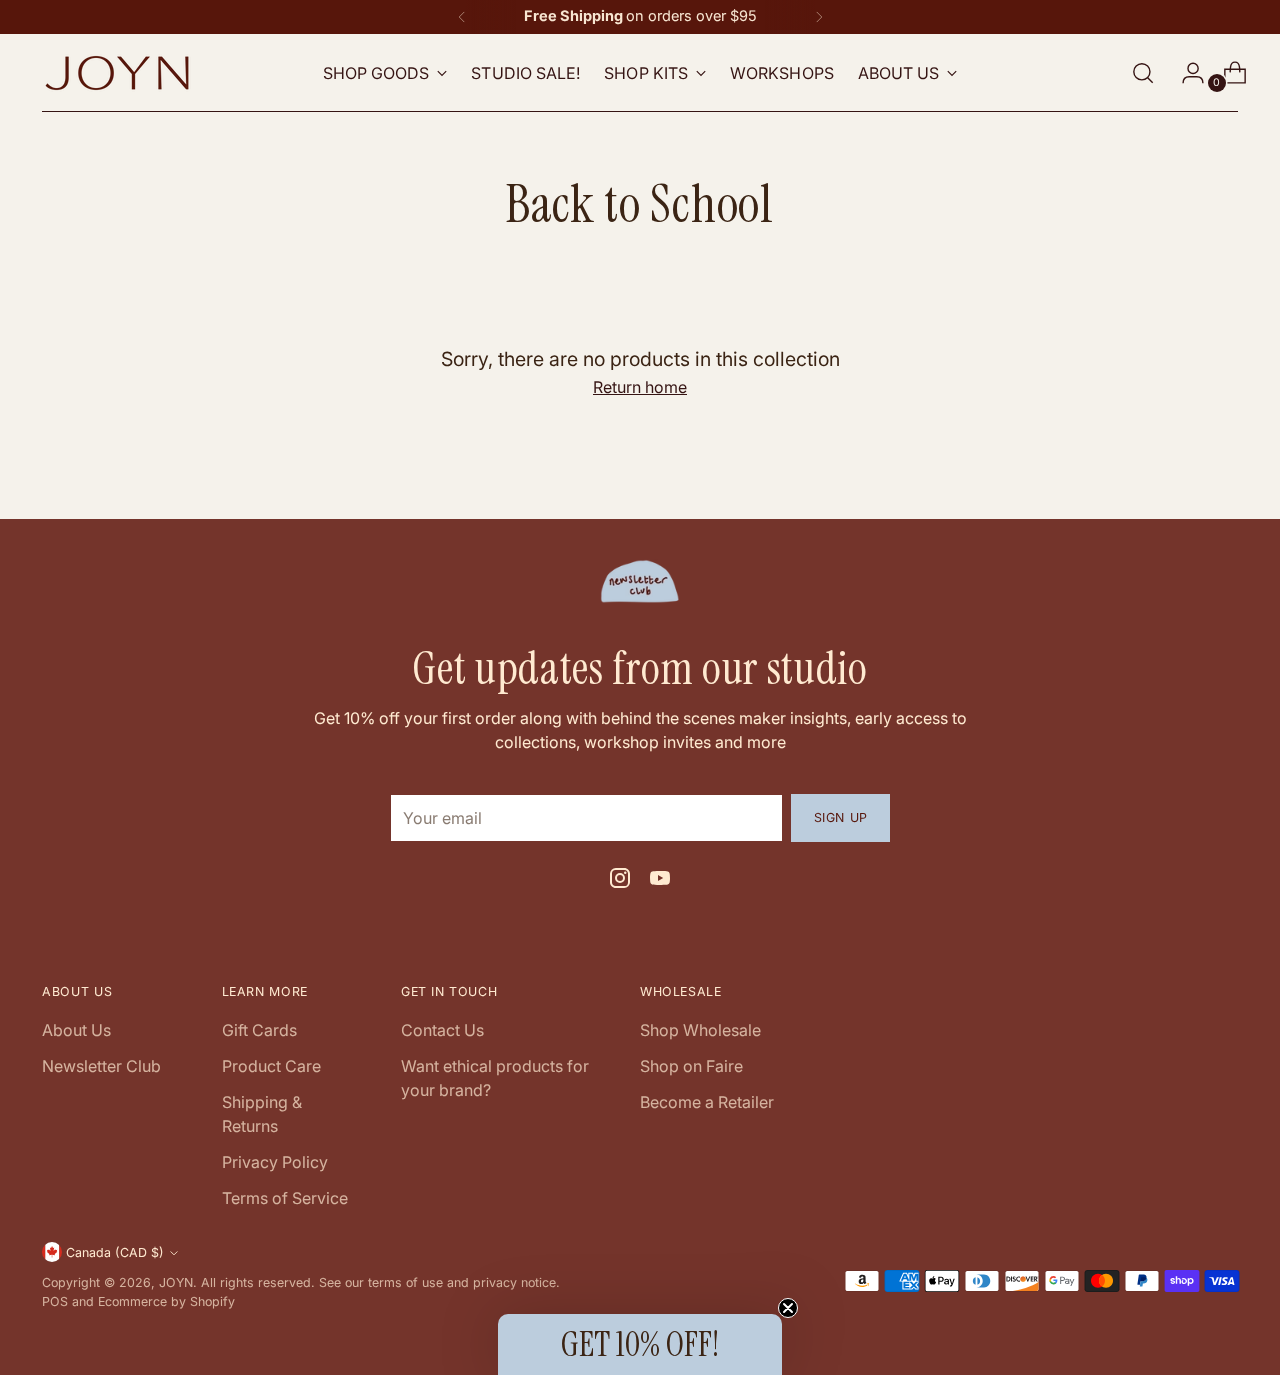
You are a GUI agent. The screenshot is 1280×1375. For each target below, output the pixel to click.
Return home (640, 387)
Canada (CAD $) (115, 1252)
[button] (640, 1344)
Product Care (271, 1066)
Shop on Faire (691, 1066)
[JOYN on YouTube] (660, 881)
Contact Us (442, 1030)
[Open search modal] (1143, 73)
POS (55, 1301)
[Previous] (462, 17)
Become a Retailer (707, 1102)
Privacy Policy (275, 1162)
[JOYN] (117, 73)
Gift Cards (259, 1030)
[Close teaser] (788, 1308)
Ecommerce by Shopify (166, 1301)
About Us (76, 1030)
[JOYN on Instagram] (620, 881)
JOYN (176, 1282)
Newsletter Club (101, 1066)
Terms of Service (285, 1198)
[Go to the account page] (1185, 73)
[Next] (819, 17)
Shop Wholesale (700, 1030)
